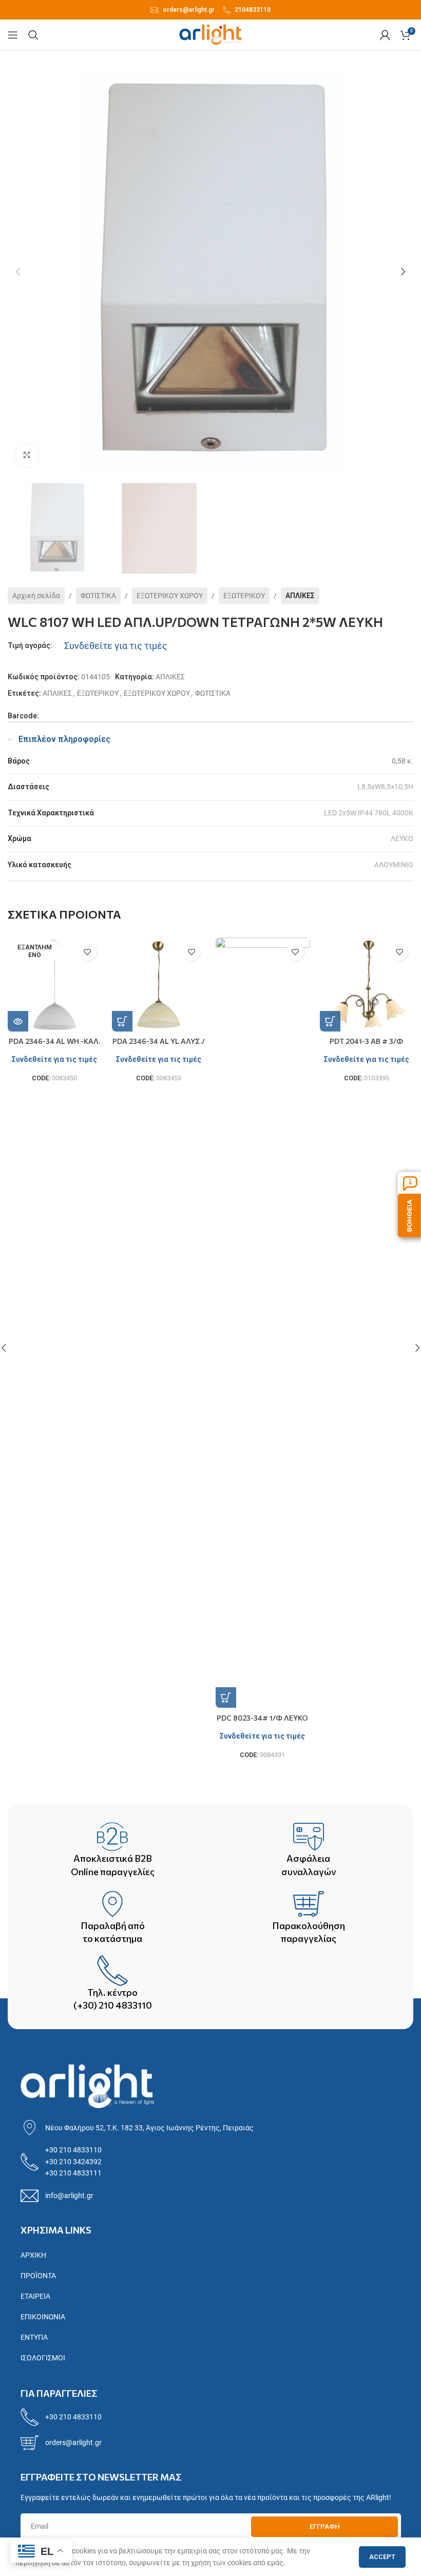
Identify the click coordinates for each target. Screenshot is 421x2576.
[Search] (33, 35)
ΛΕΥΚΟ (402, 838)
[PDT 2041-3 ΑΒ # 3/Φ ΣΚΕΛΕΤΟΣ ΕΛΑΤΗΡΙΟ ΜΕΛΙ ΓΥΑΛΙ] (367, 985)
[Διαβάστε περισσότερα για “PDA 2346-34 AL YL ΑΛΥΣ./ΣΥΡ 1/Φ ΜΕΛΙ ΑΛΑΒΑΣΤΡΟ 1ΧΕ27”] (122, 1021)
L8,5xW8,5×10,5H (385, 787)
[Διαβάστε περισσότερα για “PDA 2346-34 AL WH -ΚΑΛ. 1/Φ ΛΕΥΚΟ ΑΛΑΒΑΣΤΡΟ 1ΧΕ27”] (18, 1021)
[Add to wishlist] (88, 952)
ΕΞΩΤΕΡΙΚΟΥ (244, 596)
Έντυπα (34, 2337)
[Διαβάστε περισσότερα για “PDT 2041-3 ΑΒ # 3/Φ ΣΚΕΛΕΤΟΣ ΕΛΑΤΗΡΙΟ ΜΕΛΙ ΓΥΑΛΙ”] (330, 1021)
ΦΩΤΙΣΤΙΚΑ (98, 596)
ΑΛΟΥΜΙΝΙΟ (394, 865)
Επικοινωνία (43, 2317)
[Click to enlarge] (27, 455)
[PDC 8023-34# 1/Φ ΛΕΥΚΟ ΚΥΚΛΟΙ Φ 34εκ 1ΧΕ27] (263, 1323)
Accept (382, 2557)
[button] (18, 272)
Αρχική (33, 2255)
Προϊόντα (38, 2276)
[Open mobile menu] (13, 35)
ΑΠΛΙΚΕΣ (300, 596)
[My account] (385, 35)
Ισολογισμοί (43, 2358)
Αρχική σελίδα (36, 596)
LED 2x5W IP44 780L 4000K (369, 813)
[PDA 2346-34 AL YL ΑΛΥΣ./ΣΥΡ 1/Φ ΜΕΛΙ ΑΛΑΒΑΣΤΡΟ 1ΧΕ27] (159, 985)
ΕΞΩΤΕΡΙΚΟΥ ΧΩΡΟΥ (170, 596)
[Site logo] (211, 34)
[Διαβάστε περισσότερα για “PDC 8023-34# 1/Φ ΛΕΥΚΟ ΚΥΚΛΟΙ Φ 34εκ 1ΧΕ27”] (226, 1697)
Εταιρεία (35, 2296)
